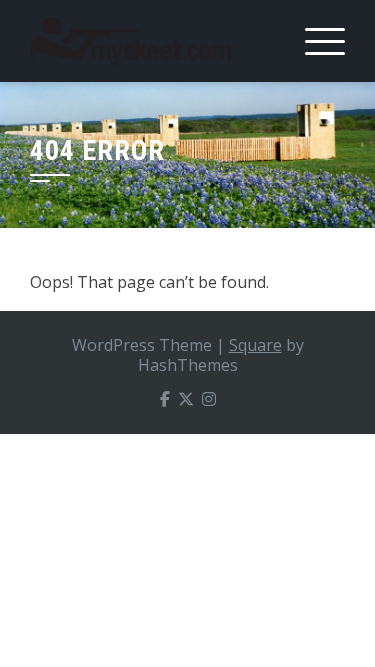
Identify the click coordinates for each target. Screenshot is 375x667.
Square (255, 345)
